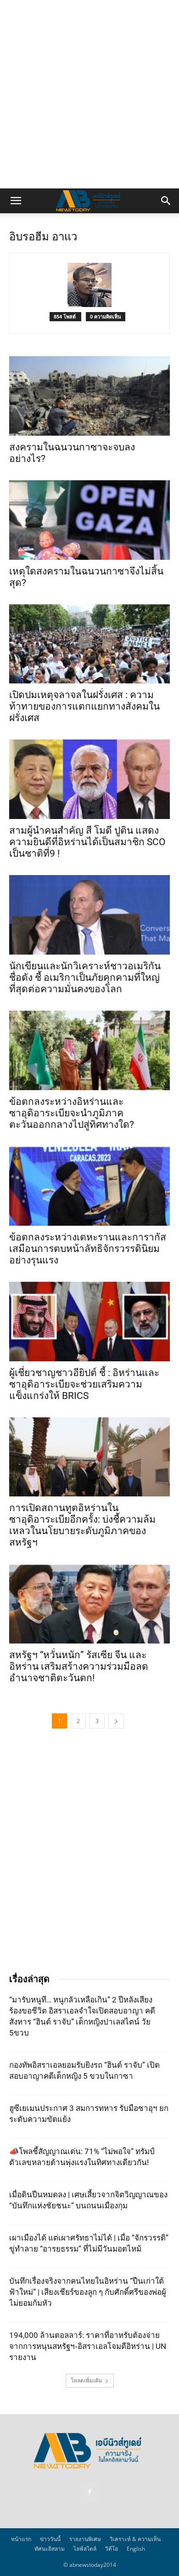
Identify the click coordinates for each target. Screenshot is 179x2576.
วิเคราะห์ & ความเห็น (135, 2539)
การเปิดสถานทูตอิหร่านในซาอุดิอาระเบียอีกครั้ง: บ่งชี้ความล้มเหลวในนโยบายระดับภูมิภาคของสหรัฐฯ (82, 1525)
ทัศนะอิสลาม (50, 2549)
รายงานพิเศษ (85, 2539)
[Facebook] (89, 2492)
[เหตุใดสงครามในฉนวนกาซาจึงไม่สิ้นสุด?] (89, 520)
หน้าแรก (21, 2539)
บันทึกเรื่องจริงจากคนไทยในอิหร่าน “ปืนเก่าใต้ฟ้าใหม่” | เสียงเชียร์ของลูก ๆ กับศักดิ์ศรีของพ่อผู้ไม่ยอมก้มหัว (88, 2292)
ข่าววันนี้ (50, 2539)
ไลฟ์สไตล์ (85, 2549)
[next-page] (116, 1721)
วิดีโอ (112, 2549)
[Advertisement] (89, 94)
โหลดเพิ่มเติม (87, 2380)
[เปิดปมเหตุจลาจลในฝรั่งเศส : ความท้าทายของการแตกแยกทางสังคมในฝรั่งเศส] (89, 644)
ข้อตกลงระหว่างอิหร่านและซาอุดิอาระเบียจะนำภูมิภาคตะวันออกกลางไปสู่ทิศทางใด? (72, 1113)
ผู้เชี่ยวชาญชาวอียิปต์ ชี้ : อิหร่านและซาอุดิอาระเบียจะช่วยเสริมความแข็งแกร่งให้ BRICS (84, 1384)
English (136, 2549)
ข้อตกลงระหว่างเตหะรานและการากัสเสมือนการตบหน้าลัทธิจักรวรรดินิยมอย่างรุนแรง (88, 1249)
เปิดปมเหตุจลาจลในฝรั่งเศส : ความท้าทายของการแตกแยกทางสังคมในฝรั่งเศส (84, 706)
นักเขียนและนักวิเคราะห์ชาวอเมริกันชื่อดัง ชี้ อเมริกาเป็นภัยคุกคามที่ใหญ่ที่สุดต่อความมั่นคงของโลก (85, 978)
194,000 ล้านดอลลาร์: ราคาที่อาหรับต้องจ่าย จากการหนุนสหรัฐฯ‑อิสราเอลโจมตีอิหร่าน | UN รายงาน (88, 2346)
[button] (16, 201)
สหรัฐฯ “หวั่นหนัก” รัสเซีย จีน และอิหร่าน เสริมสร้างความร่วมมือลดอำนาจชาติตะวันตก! (79, 1666)
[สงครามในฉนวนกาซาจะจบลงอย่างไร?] (89, 396)
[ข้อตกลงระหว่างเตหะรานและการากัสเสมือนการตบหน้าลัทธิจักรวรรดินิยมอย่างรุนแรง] (89, 1186)
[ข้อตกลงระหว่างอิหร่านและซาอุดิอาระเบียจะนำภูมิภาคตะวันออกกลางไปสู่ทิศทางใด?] (89, 1050)
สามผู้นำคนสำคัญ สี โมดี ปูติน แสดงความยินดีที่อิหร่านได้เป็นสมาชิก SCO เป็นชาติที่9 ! (87, 842)
